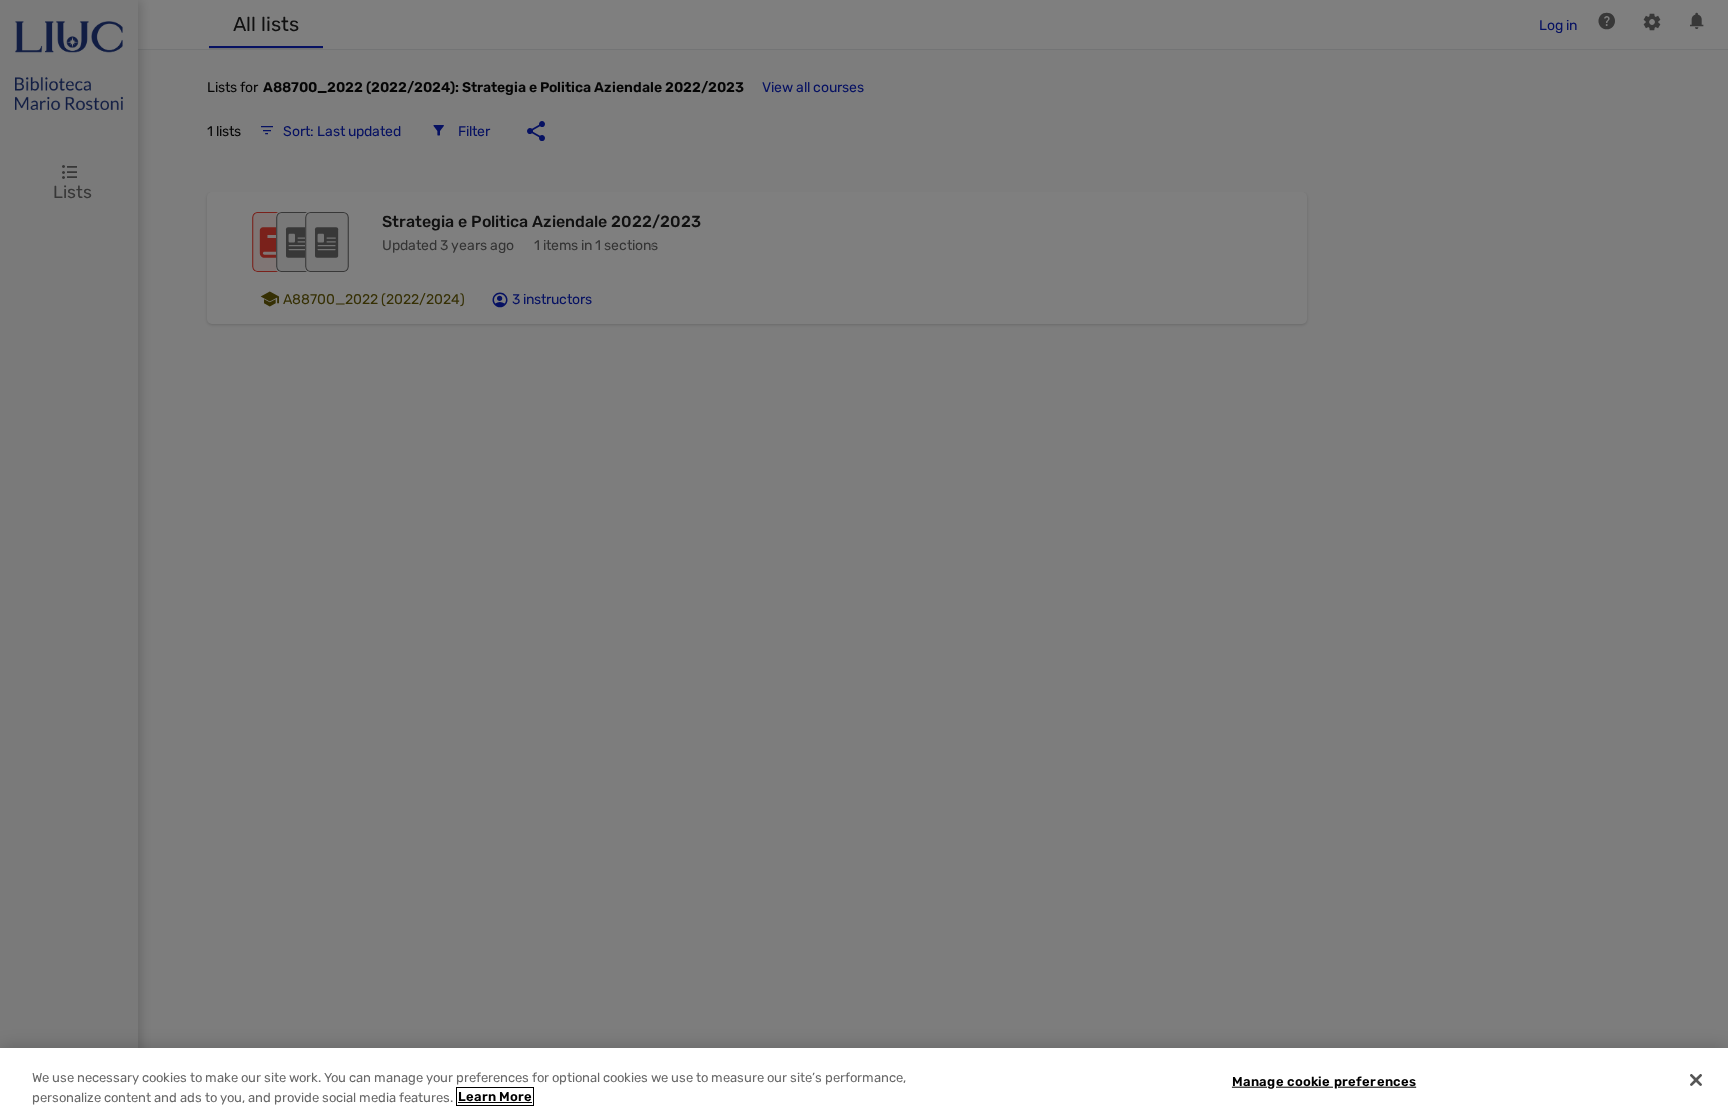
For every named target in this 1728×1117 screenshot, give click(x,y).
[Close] (1696, 1080)
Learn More (495, 1096)
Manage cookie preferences (1324, 1081)
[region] (864, 1082)
